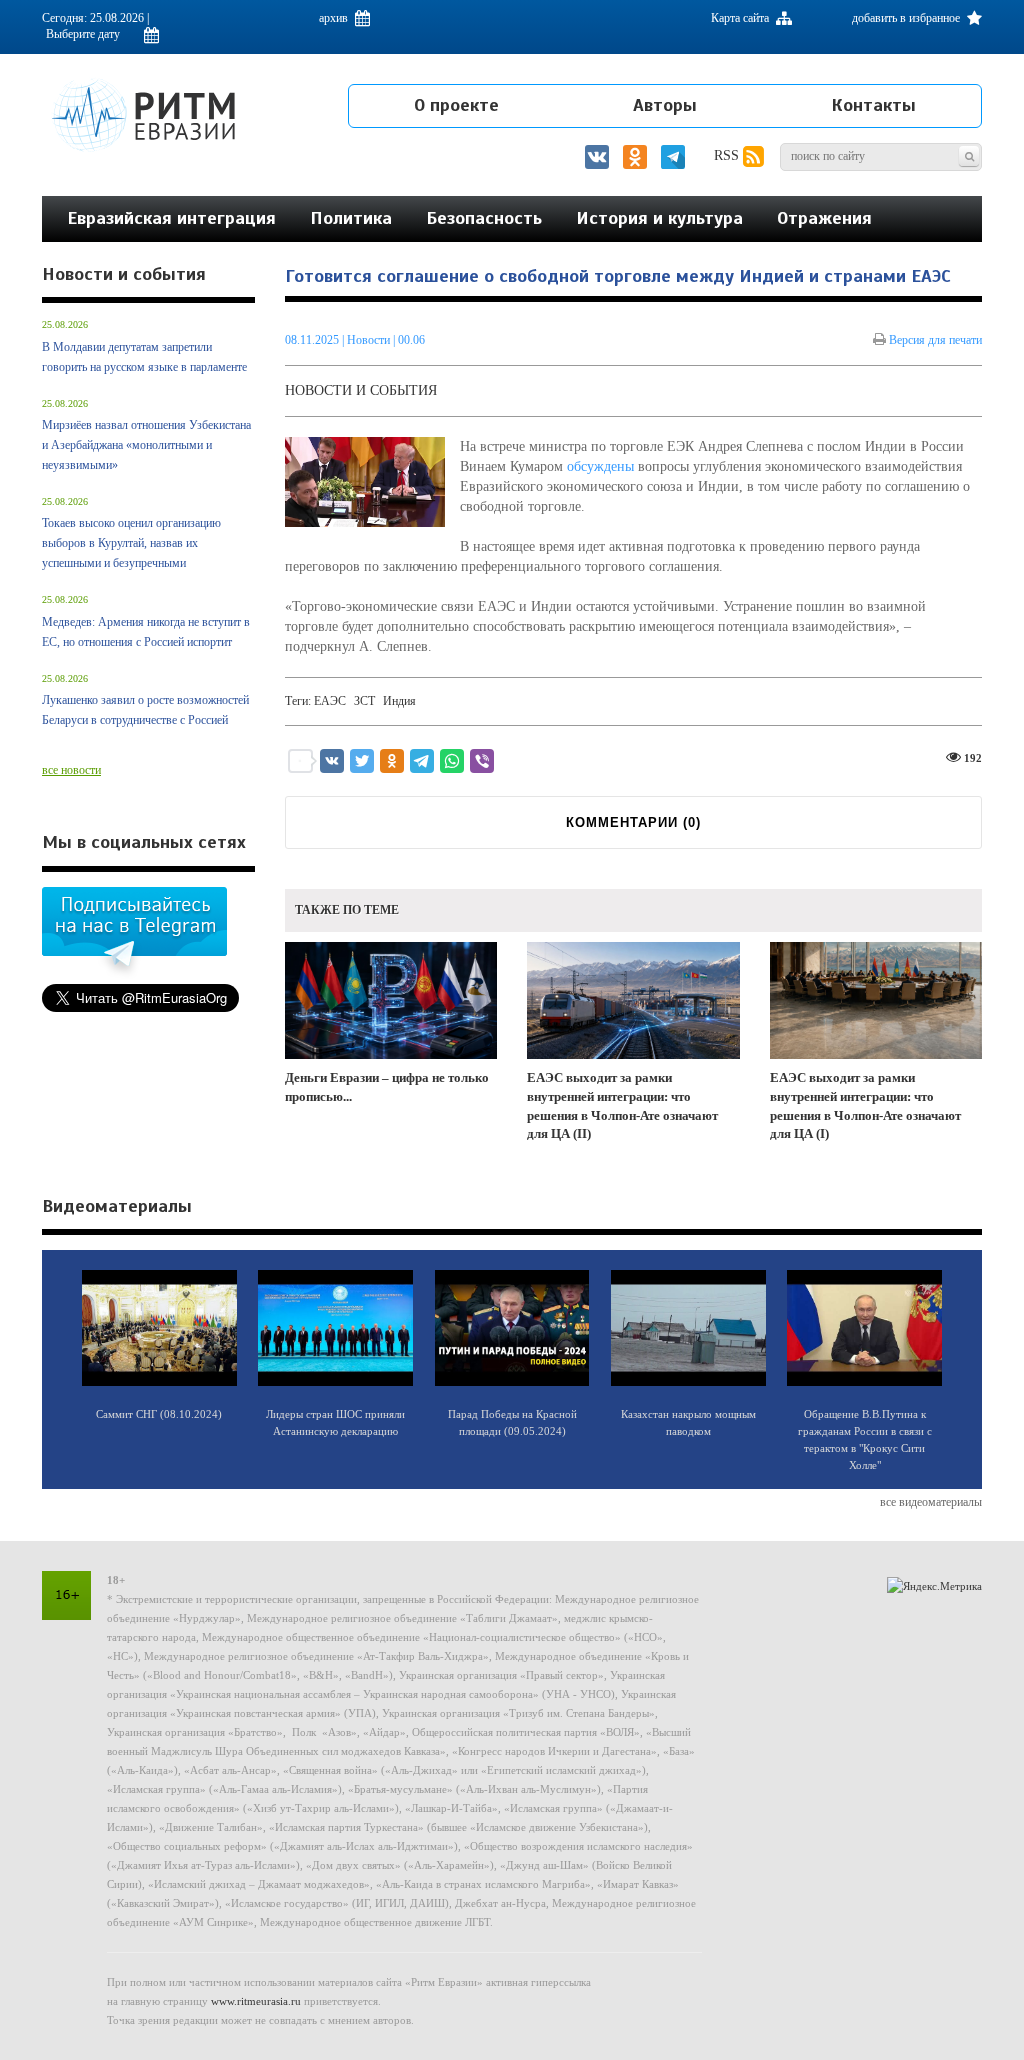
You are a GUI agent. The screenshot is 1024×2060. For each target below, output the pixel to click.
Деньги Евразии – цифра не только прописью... (387, 1087)
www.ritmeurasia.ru (256, 2001)
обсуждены (600, 466)
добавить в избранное (907, 18)
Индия (399, 701)
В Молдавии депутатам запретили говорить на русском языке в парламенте (144, 357)
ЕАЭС (330, 701)
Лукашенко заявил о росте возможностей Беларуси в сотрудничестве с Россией (145, 710)
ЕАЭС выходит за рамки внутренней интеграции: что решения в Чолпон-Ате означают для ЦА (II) (622, 1105)
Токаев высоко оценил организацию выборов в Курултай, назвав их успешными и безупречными (131, 543)
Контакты (873, 105)
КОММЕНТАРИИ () (633, 822)
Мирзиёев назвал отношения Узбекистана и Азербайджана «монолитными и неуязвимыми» (146, 445)
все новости (71, 770)
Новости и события (361, 390)
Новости (370, 340)
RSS (728, 155)
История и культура (659, 218)
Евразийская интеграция (171, 218)
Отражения (824, 218)
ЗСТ (364, 701)
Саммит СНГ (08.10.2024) (159, 1414)
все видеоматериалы (931, 1502)
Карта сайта (741, 18)
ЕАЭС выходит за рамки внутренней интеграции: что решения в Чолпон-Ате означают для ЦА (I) (865, 1105)
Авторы (665, 105)
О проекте (456, 105)
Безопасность (484, 218)
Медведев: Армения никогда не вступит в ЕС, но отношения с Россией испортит (146, 632)
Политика (351, 218)
